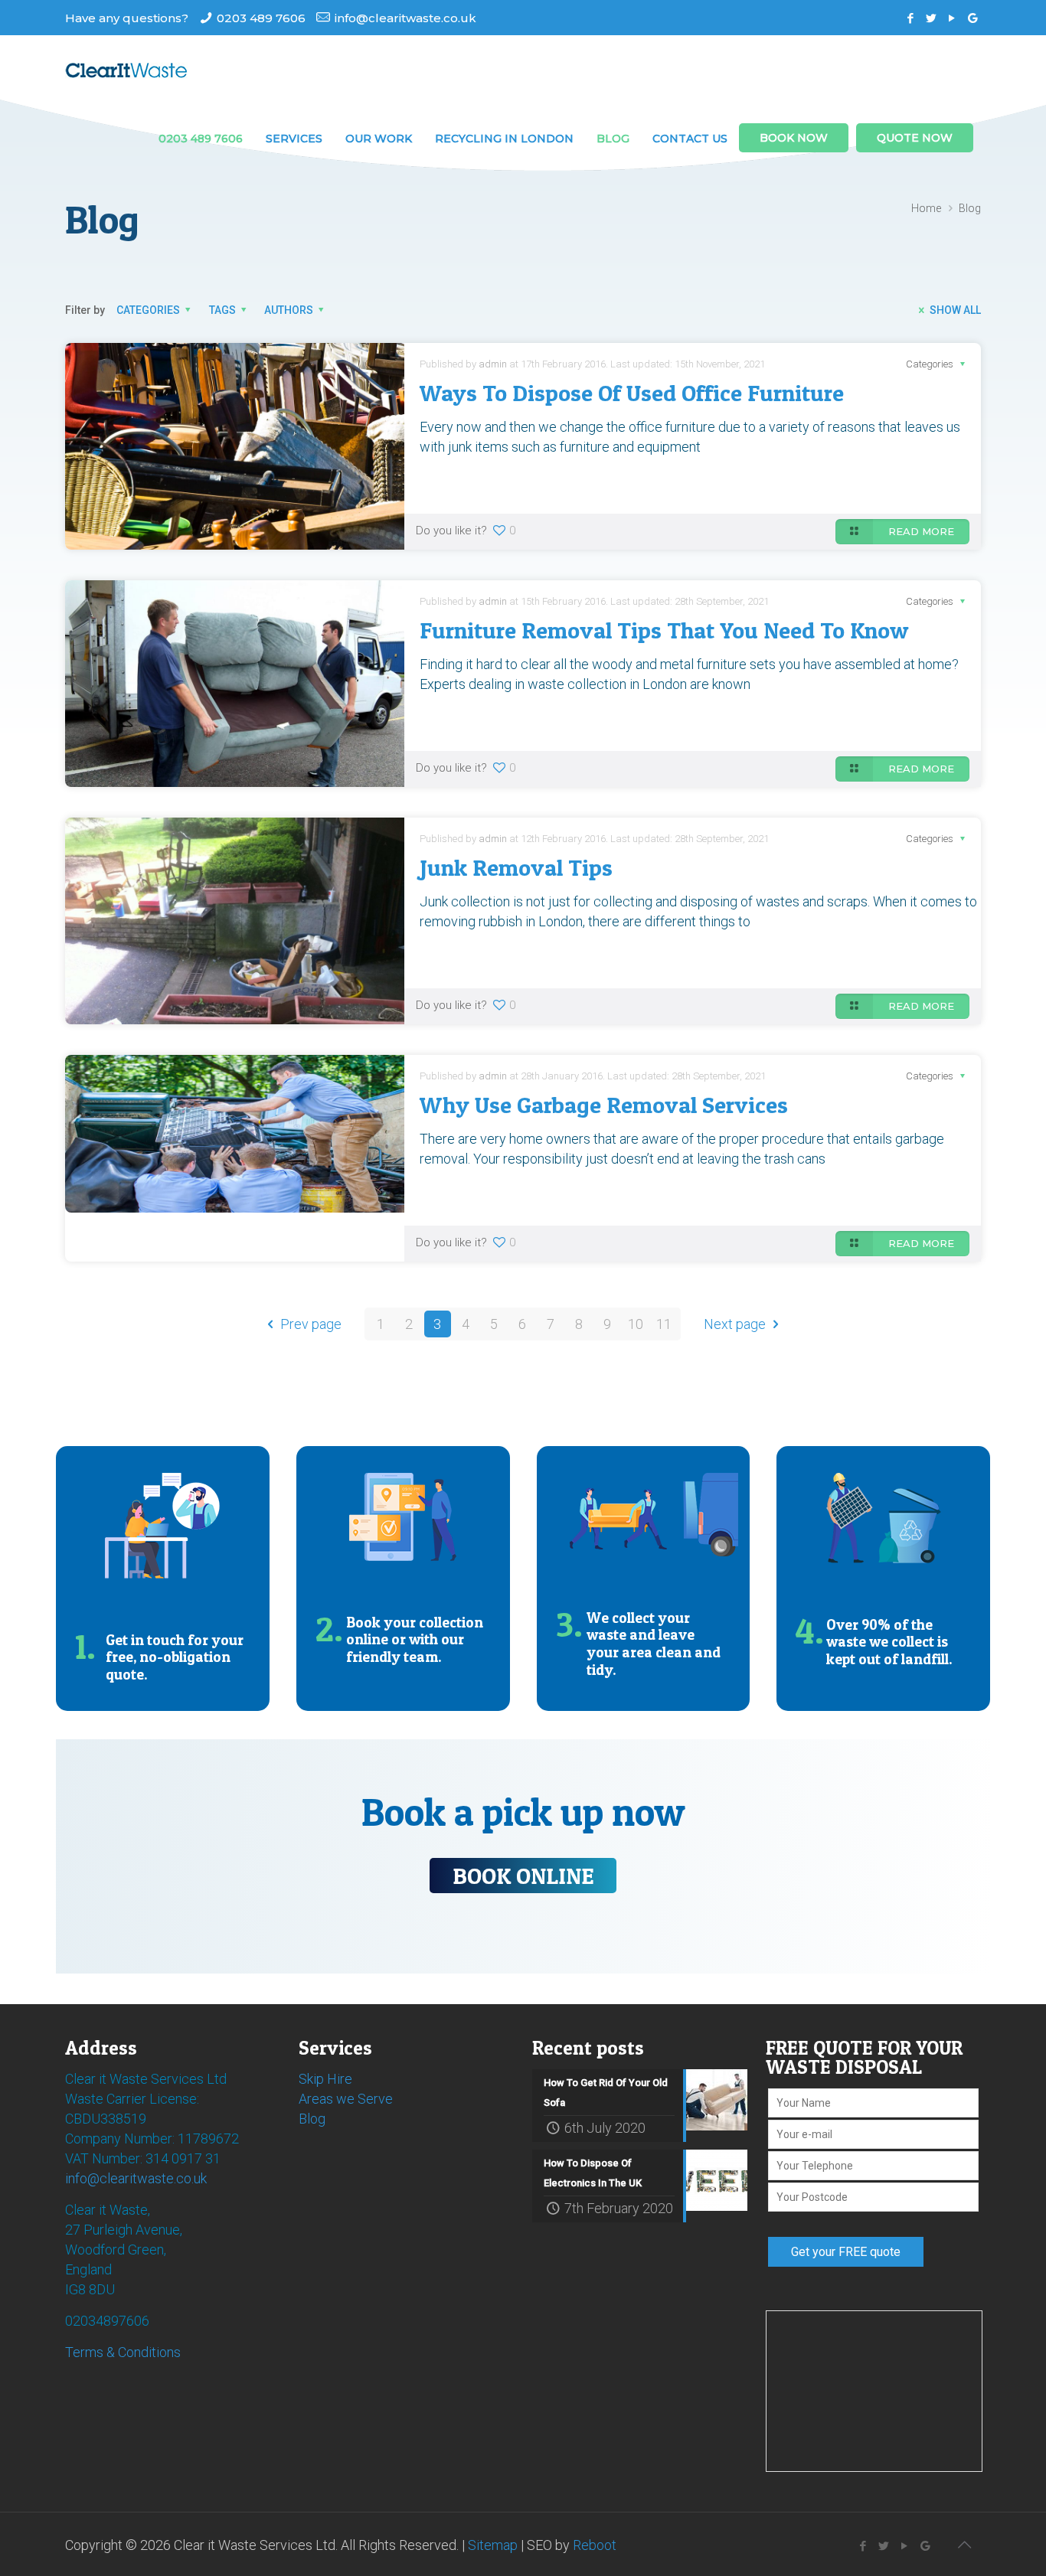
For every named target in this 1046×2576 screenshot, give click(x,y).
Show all (955, 310)
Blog (312, 2119)
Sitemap (493, 2545)
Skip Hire (325, 2079)
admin (493, 364)
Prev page (311, 1324)
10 (636, 1324)
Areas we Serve (346, 2099)
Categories (148, 310)
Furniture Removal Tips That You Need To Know (664, 630)
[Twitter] (932, 18)
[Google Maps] (973, 18)
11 (664, 1324)
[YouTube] (952, 18)
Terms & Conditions (123, 2352)
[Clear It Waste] (126, 70)
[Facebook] (911, 18)
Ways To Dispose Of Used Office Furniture (632, 393)
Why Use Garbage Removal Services (604, 1105)
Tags (222, 310)
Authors (289, 310)
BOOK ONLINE (523, 1876)
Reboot (595, 2545)
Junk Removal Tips (516, 867)
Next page (735, 1324)
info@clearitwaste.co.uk (405, 18)
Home (926, 208)
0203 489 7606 (261, 18)
